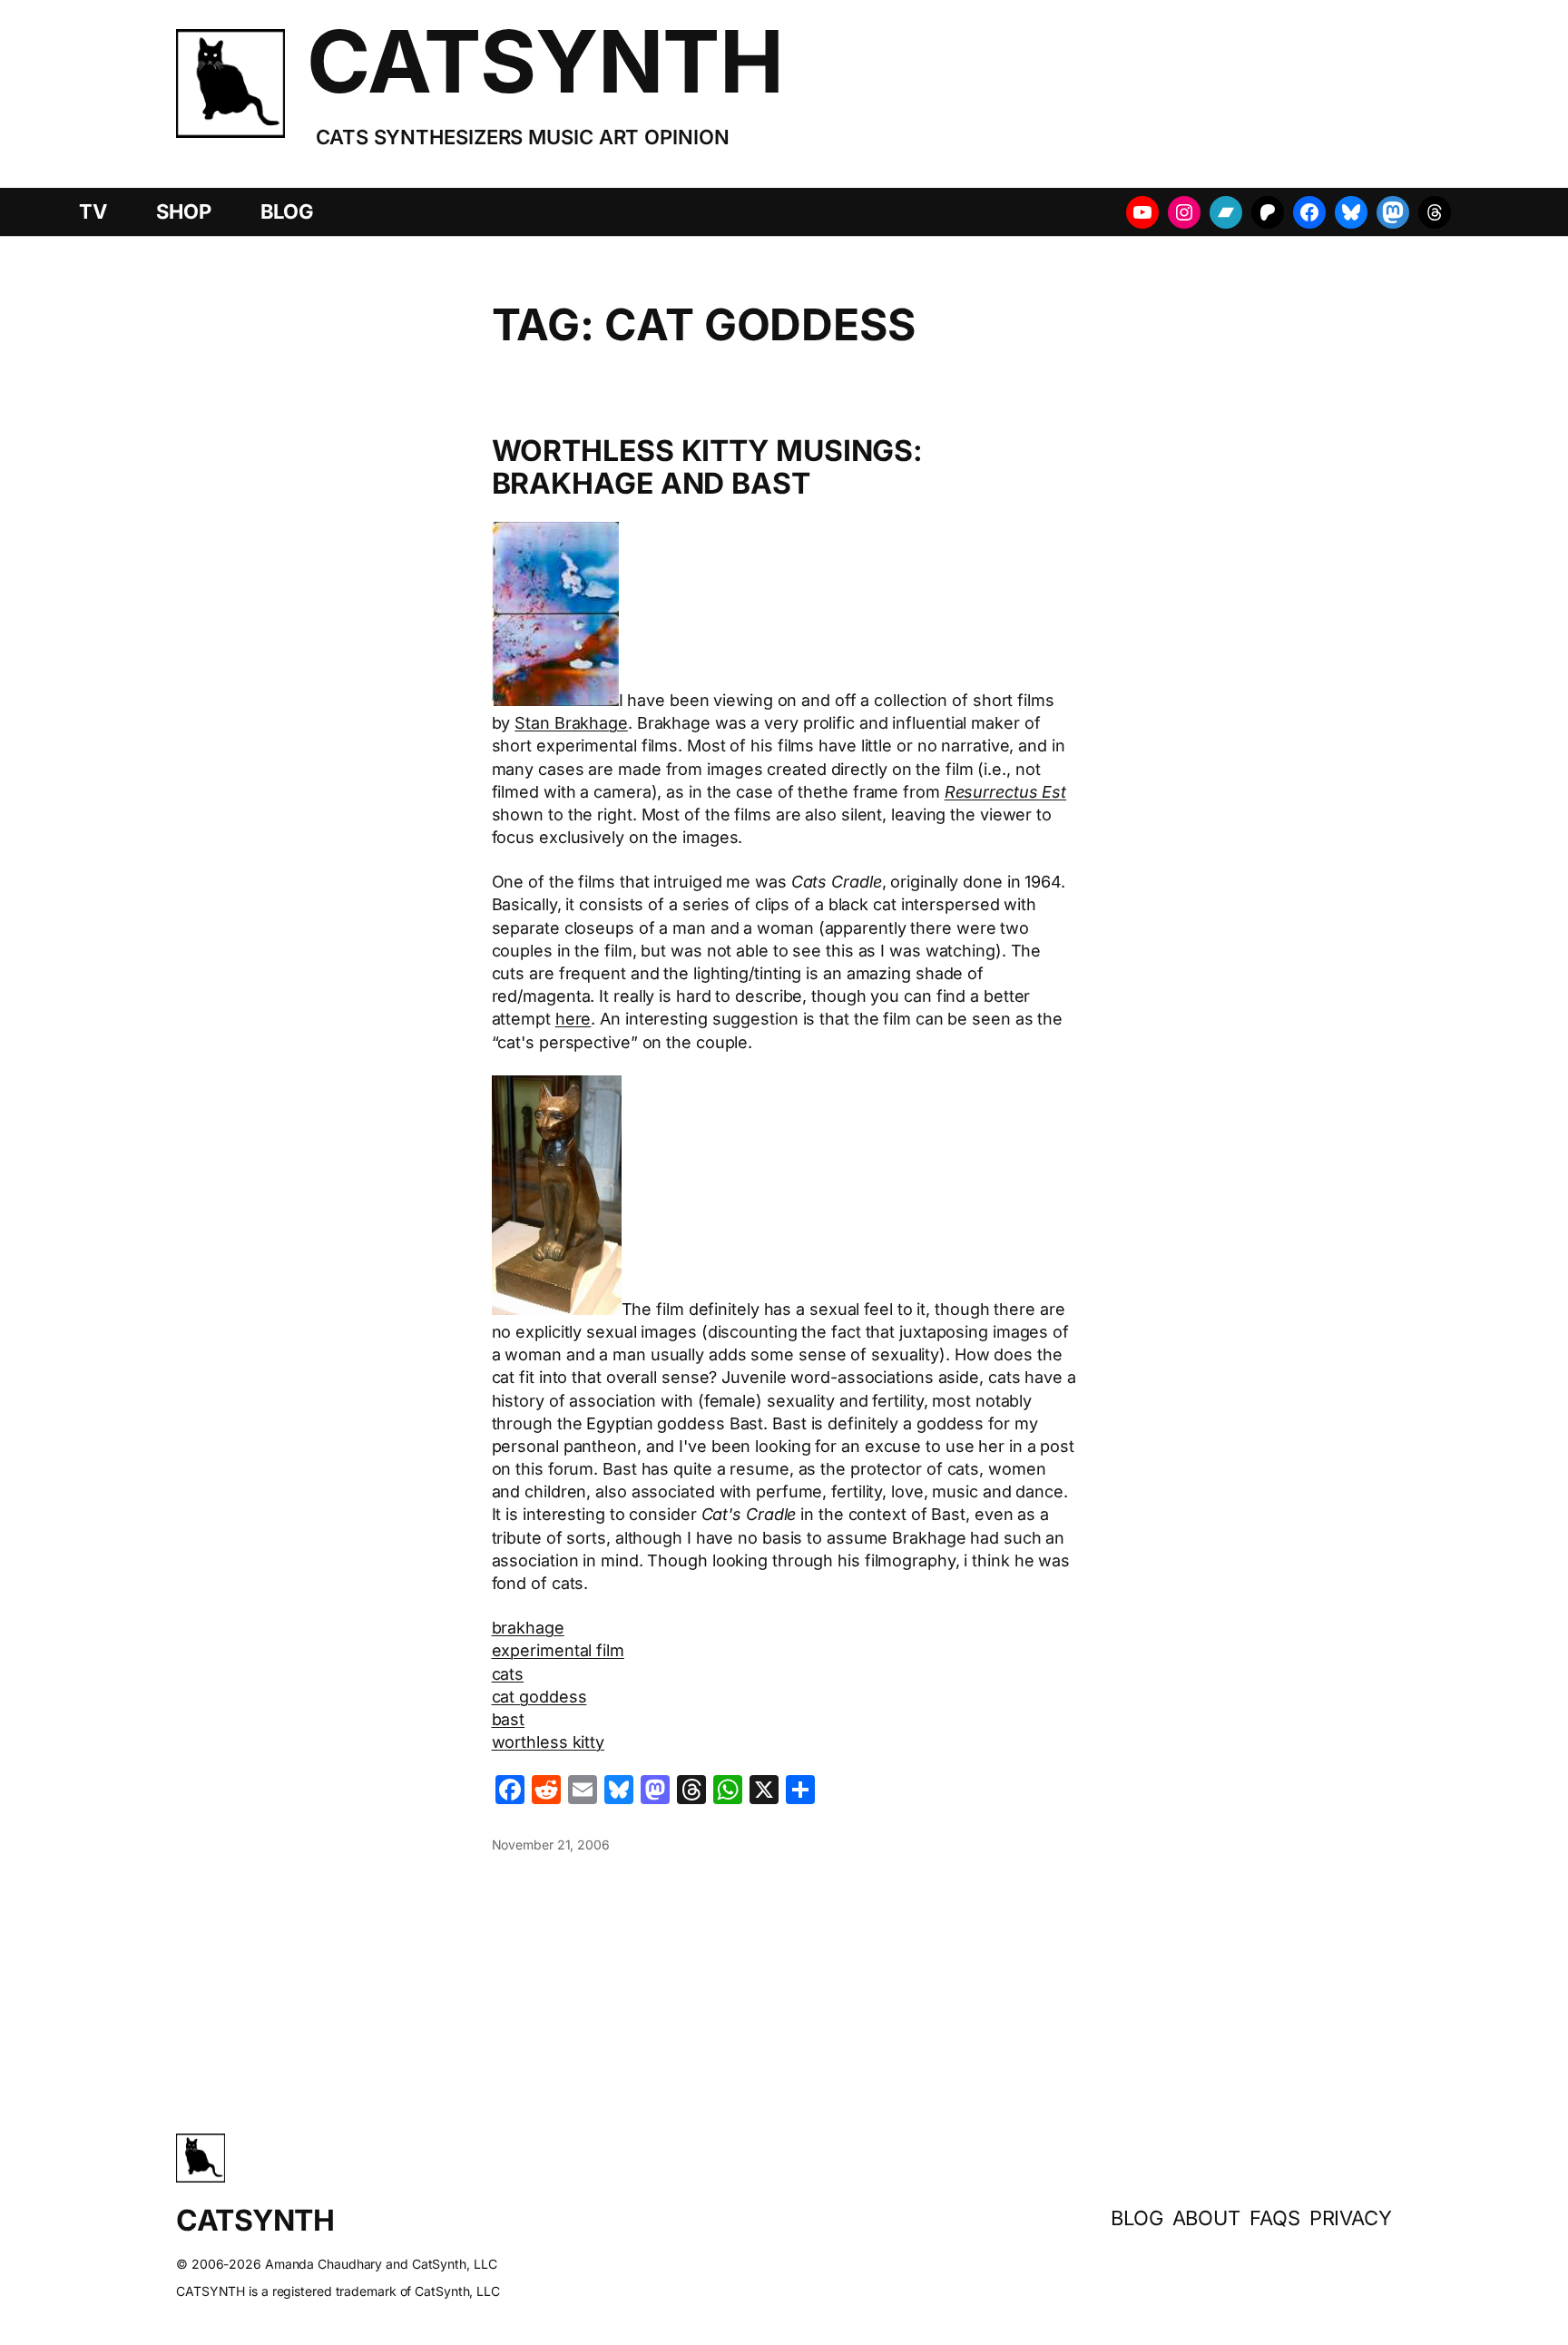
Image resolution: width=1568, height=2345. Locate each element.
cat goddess (539, 1697)
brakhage (528, 1628)
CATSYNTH (545, 61)
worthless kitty (549, 1742)
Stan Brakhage (571, 723)
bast (509, 1719)
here (573, 1019)
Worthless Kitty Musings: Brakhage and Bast (708, 467)
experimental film (558, 1650)
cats (508, 1674)
